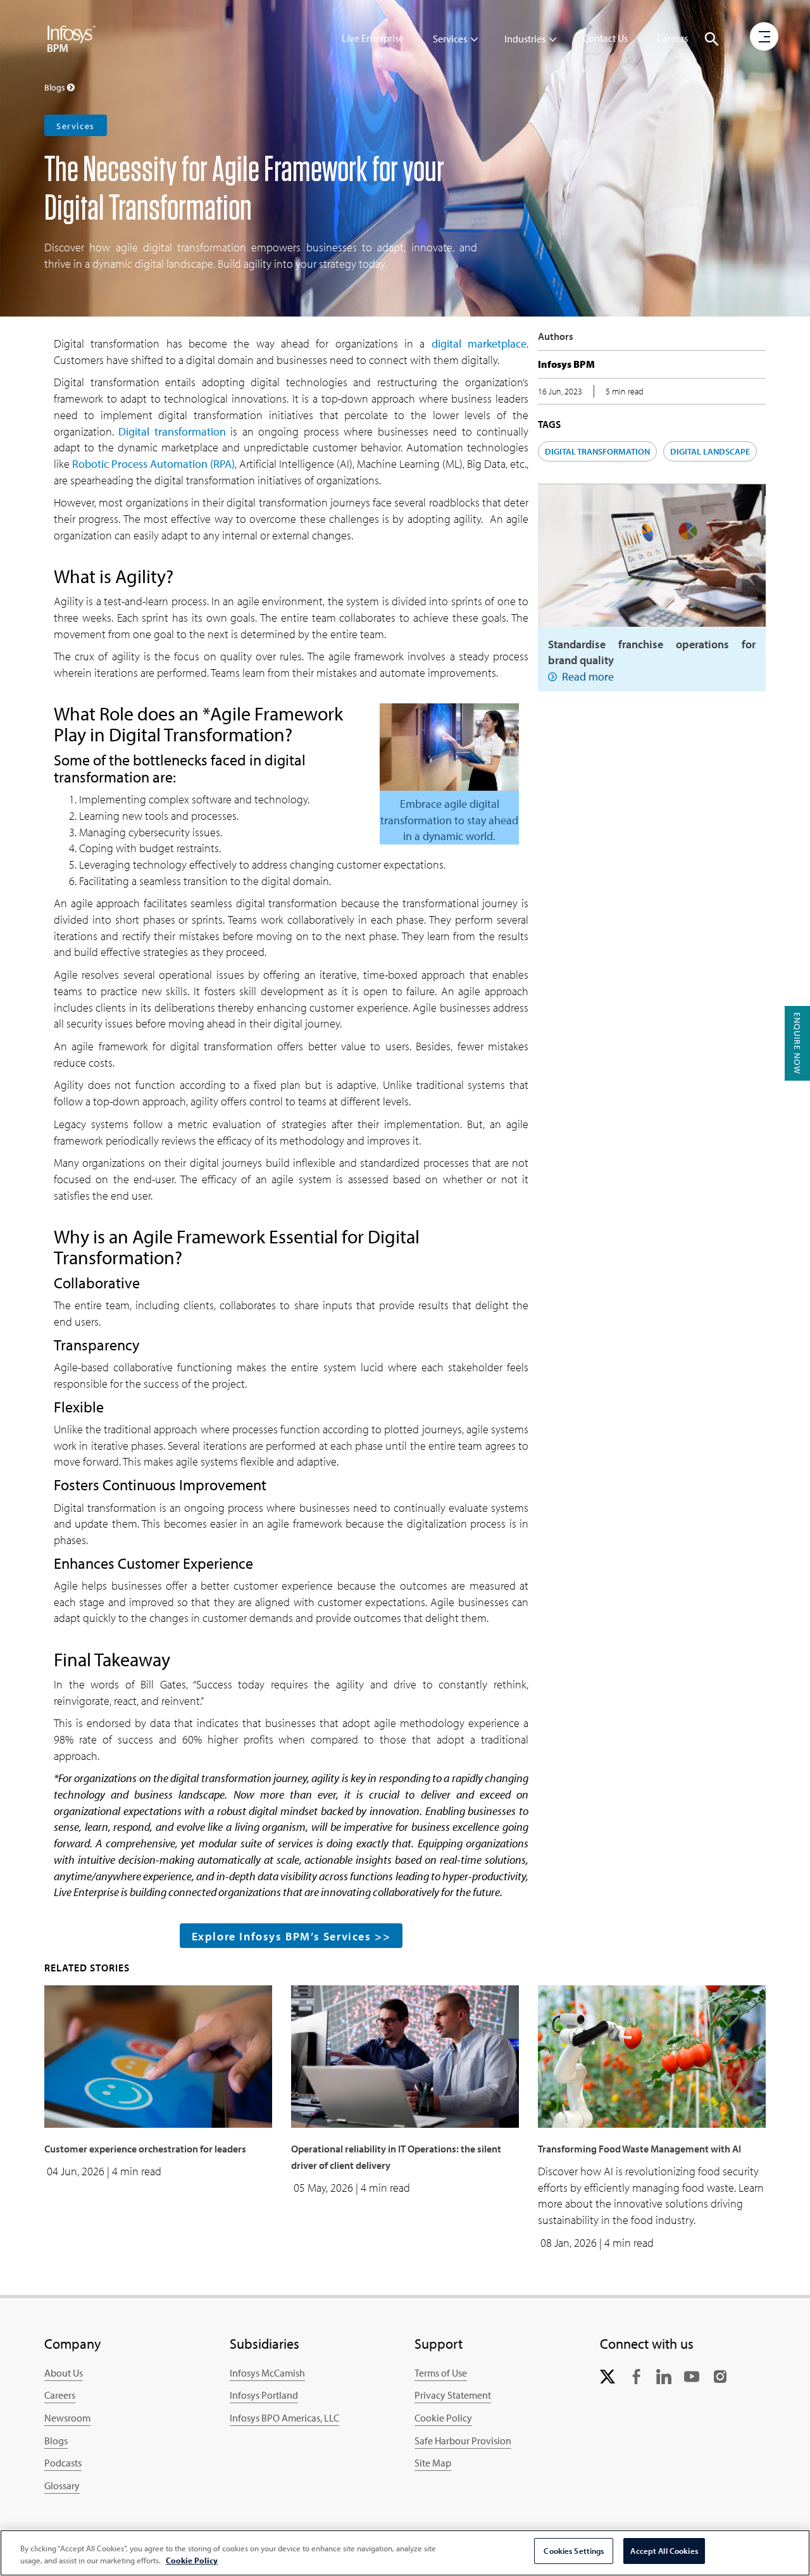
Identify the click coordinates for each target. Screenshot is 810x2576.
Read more (588, 676)
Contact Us (605, 38)
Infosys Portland (264, 2395)
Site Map (433, 2463)
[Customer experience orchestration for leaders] (158, 2055)
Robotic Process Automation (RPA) (153, 464)
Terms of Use (441, 2373)
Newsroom (67, 2418)
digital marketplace (479, 343)
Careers (672, 38)
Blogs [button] (56, 87)
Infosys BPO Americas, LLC (284, 2418)
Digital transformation (172, 431)
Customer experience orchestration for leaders (145, 2149)
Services (450, 39)
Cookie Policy (443, 2418)
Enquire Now (797, 1043)
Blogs (56, 2441)
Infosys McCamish (267, 2373)
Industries (525, 39)
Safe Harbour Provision (463, 2441)
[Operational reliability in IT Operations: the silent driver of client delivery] (405, 2055)
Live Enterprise (373, 38)
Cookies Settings (574, 2551)
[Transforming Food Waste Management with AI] (652, 2055)
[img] (72, 38)
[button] (712, 39)
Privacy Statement (453, 2395)
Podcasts (63, 2463)
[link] (607, 2376)
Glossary (62, 2485)
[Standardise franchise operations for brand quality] (652, 554)
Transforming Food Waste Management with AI (639, 2149)
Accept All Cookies (664, 2551)
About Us (64, 2373)
